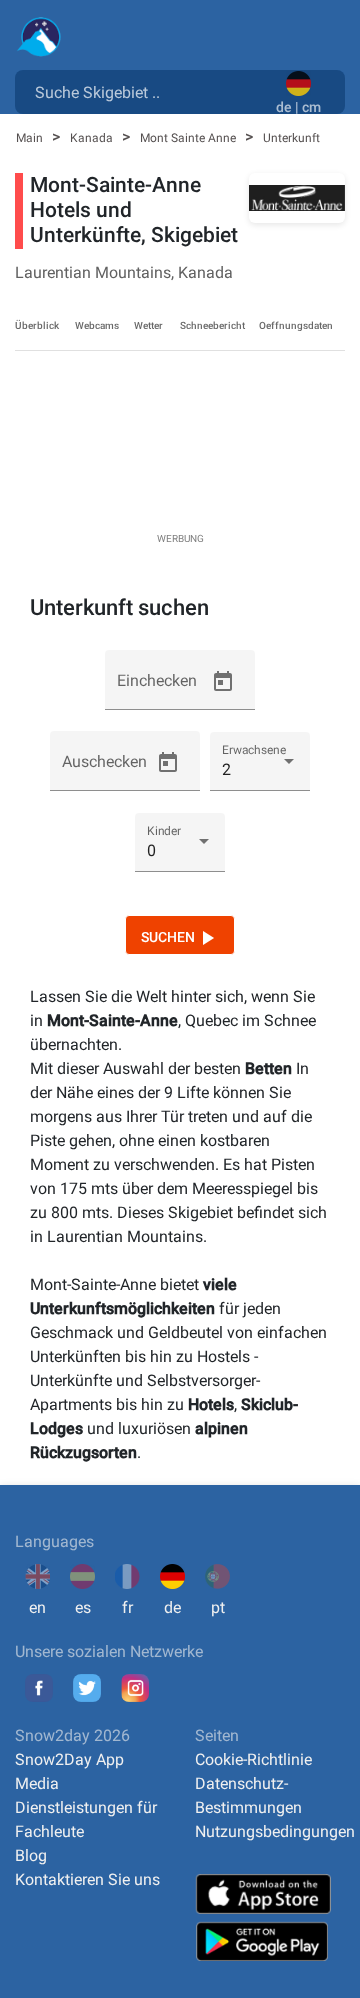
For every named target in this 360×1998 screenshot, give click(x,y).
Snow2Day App (69, 1759)
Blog (31, 1855)
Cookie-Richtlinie (253, 1759)
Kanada (93, 138)
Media (37, 1783)
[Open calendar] (223, 682)
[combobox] (149, 91)
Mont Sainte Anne (189, 138)
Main (31, 138)
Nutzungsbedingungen (275, 1831)
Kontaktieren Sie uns (87, 1879)
